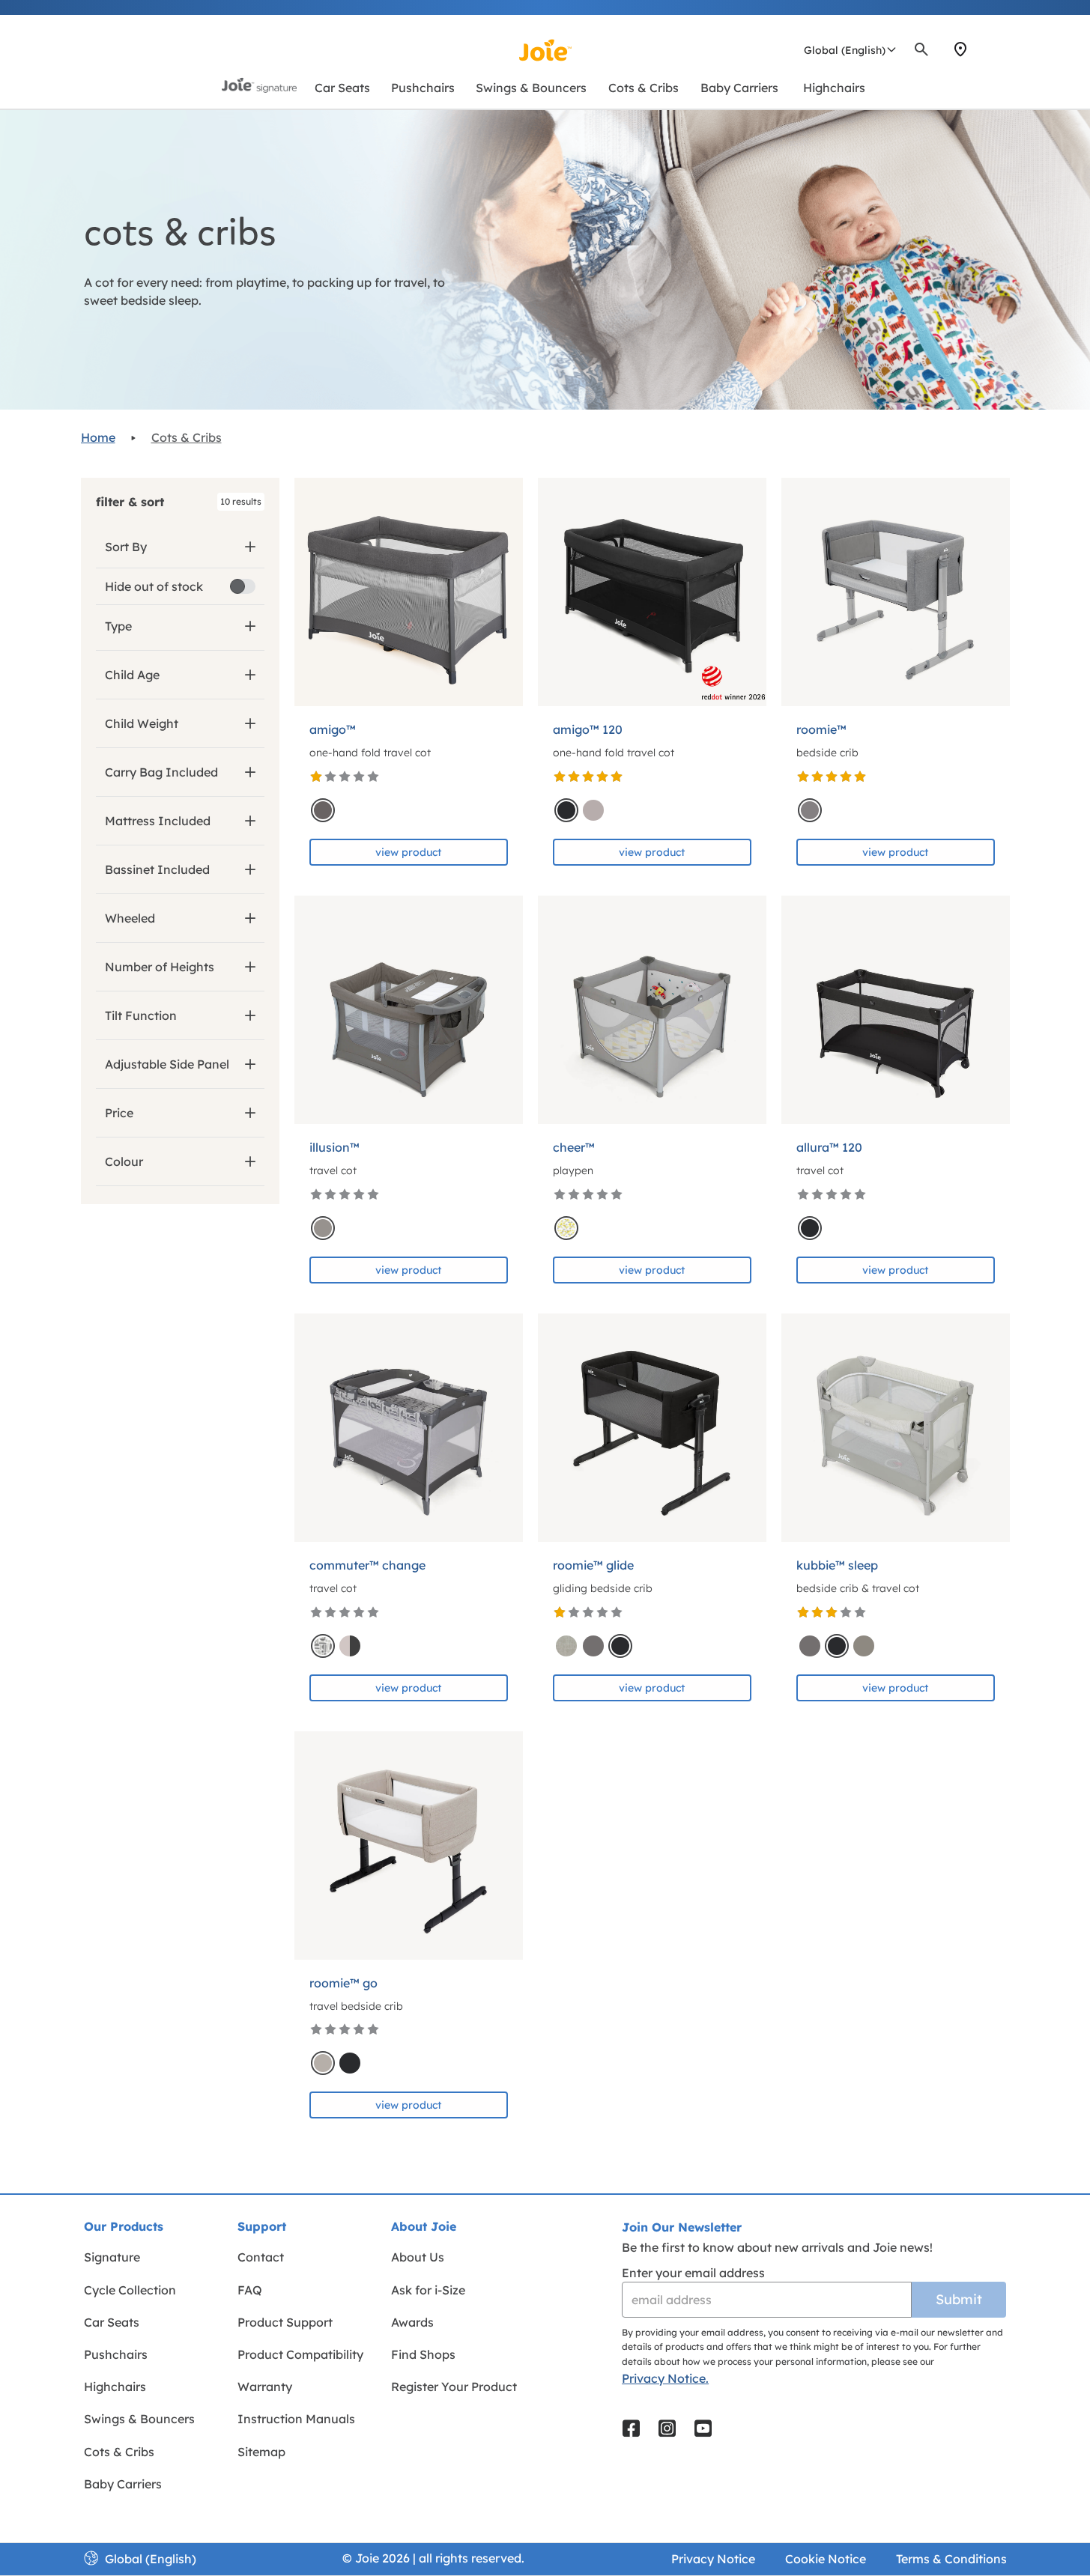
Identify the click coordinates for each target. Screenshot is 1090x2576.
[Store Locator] (960, 49)
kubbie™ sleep (837, 1565)
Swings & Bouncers (139, 2419)
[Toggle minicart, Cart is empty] (1005, 49)
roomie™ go (343, 1983)
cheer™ (574, 1147)
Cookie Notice (826, 2559)
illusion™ (334, 1147)
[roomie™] (896, 592)
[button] (180, 502)
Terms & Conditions (951, 2559)
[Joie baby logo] (545, 50)
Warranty (265, 2387)
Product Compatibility (300, 2354)
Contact (261, 2257)
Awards (412, 2322)
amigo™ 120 (588, 729)
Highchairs (115, 2387)
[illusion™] (409, 1010)
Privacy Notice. (665, 2378)
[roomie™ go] (409, 1846)
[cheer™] (652, 1010)
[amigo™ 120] (652, 592)
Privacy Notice (713, 2559)
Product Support (285, 2322)
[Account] (987, 49)
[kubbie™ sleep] (896, 1428)
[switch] (243, 586)
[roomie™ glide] (652, 1428)
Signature (112, 2257)
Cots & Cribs (187, 437)
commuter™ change (367, 1565)
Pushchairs (116, 2354)
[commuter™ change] (409, 1428)
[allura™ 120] (896, 1010)
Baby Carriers (123, 2484)
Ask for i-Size (428, 2290)
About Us (418, 2257)
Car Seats (112, 2322)
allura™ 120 (829, 1147)
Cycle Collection (130, 2290)
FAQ (250, 2290)
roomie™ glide (593, 1565)
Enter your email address (693, 2273)
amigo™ (333, 729)
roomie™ (821, 729)
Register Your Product (454, 2387)
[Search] (921, 49)
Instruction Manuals (296, 2419)
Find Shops (423, 2354)
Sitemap (261, 2452)
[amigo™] (409, 592)
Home (98, 437)
